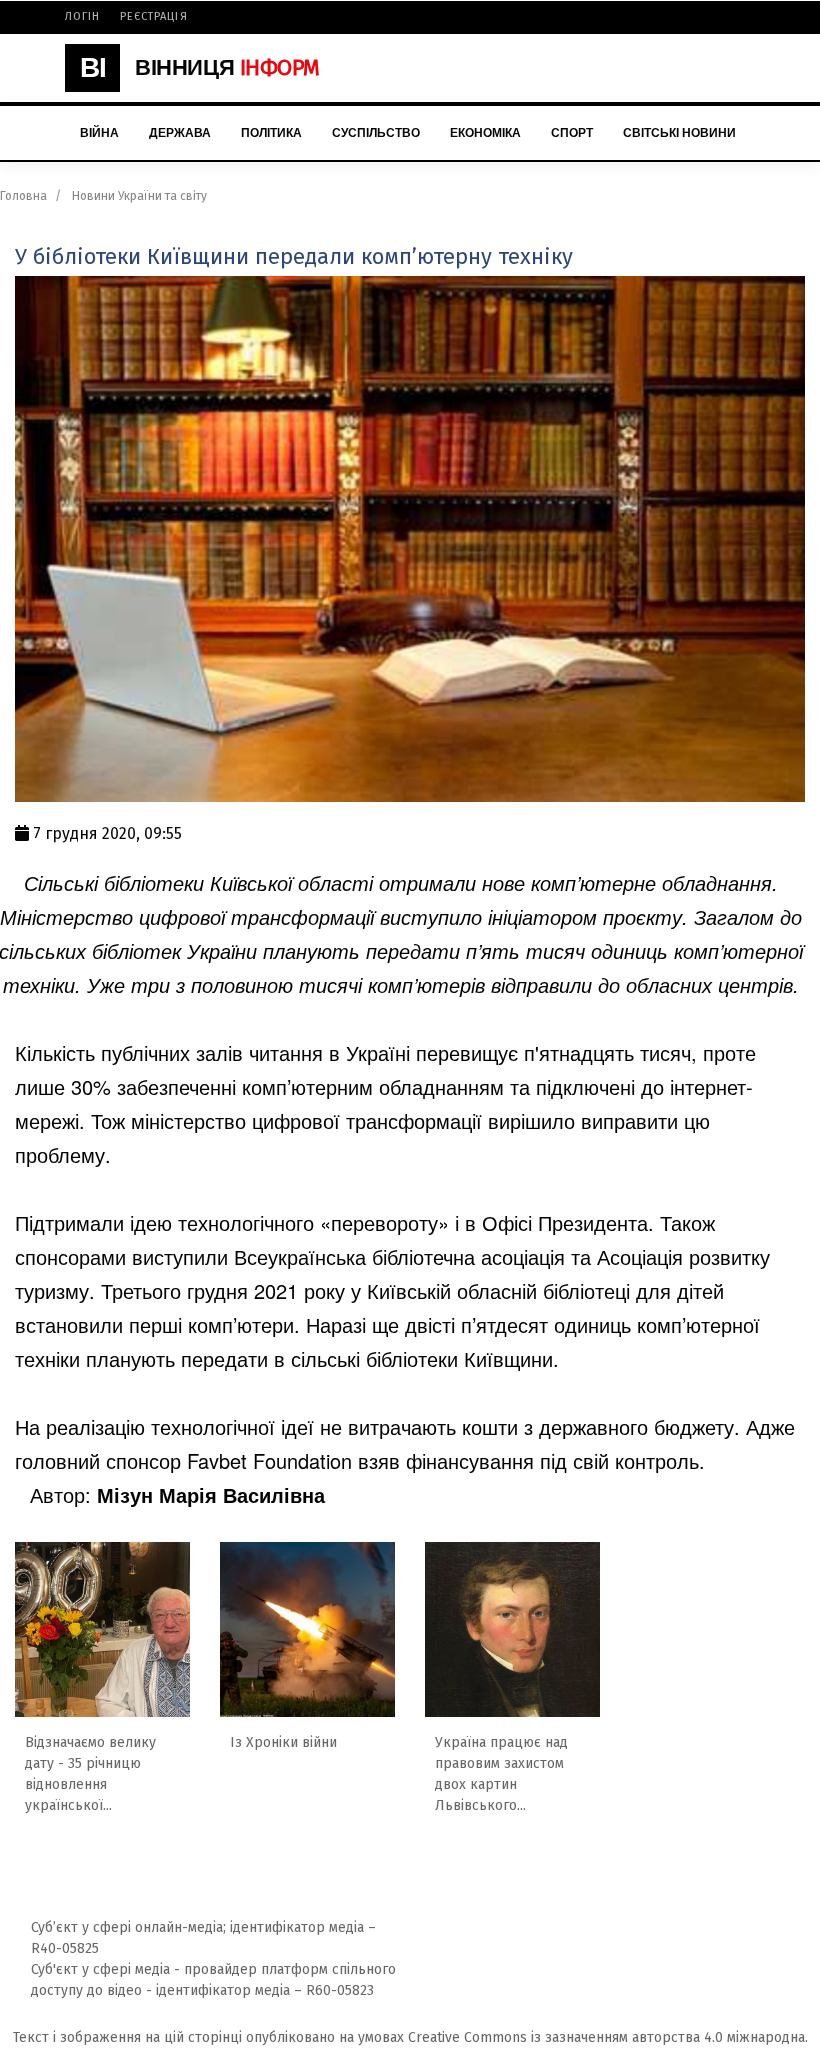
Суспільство (376, 133)
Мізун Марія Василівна (211, 1494)
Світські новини (679, 133)
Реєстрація (154, 16)
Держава (180, 133)
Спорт (572, 133)
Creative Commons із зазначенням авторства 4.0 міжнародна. (608, 2037)
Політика (271, 133)
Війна (99, 133)
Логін (83, 16)
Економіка (485, 133)
